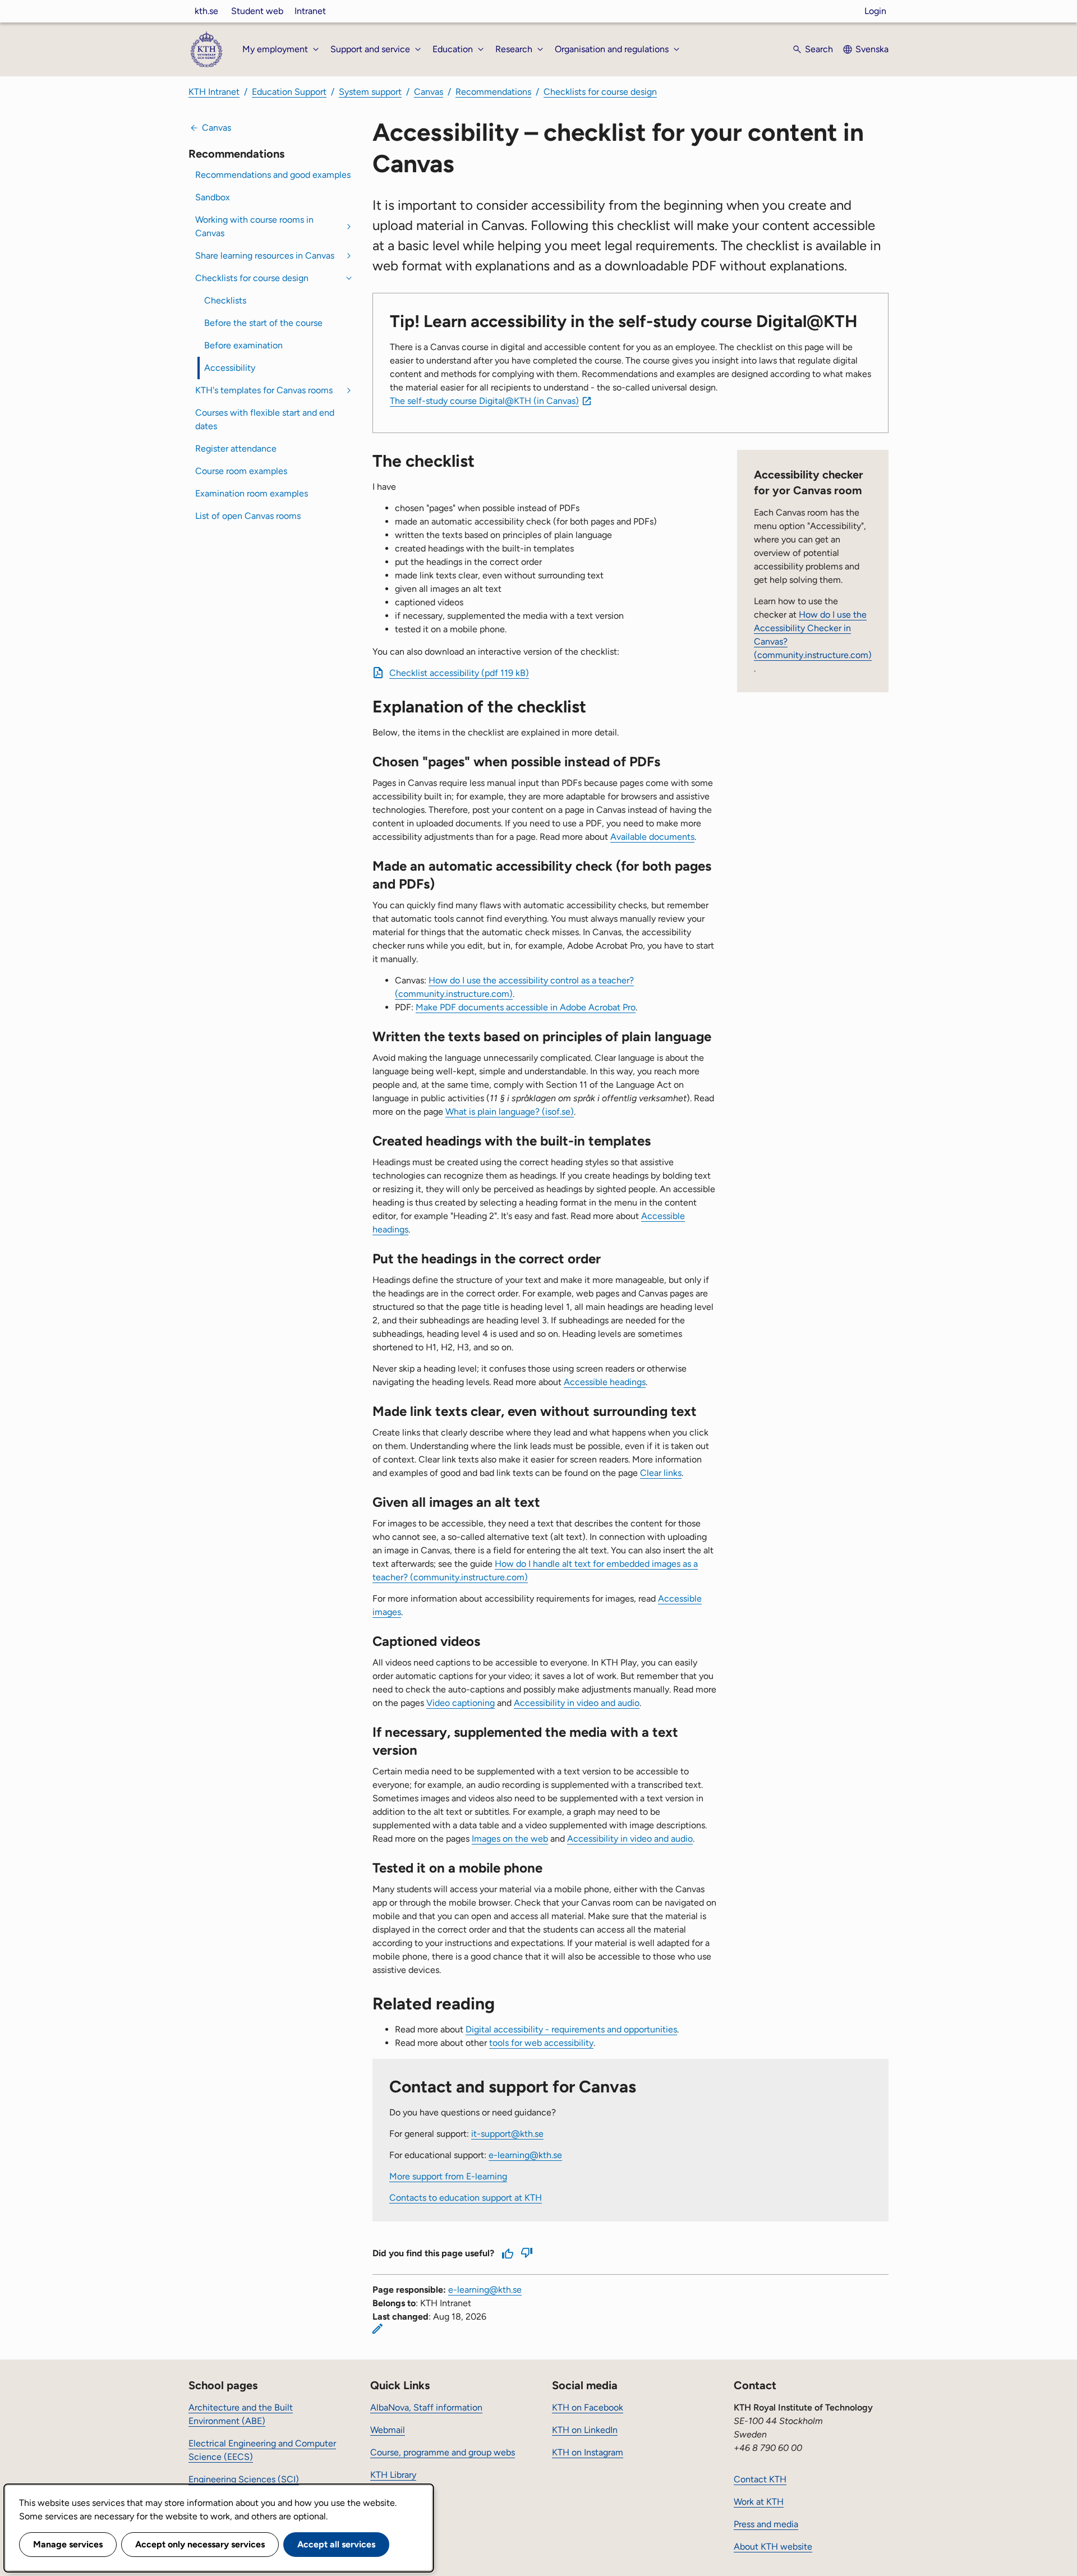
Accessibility (230, 368)
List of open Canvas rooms (248, 516)
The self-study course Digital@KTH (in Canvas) (484, 401)
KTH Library (393, 2475)
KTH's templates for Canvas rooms (264, 390)
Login (875, 11)
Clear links (661, 1473)
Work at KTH (759, 2502)
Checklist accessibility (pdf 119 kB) (459, 673)
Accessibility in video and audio (577, 1703)
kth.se (206, 11)
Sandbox (213, 197)
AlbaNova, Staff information (426, 2407)
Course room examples (241, 471)
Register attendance (236, 449)
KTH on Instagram (588, 2452)
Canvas (429, 92)
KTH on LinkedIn (585, 2430)
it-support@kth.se (507, 2134)
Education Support (289, 92)
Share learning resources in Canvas (265, 256)
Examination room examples (252, 493)
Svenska (872, 49)
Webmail (388, 2430)
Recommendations (493, 92)
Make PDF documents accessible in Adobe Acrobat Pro (526, 1007)
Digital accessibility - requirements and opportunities (571, 2029)
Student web (257, 11)
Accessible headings (605, 1382)
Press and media (766, 2524)
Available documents (652, 837)
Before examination (243, 345)
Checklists (225, 300)
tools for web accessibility (541, 2043)
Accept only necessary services (200, 2544)
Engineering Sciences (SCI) (244, 2479)
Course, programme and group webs (443, 2452)
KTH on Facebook (588, 2407)
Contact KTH (760, 2479)
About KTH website (773, 2547)
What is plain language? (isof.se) (510, 1112)
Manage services (68, 2544)
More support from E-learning (448, 2176)
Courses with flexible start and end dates (265, 419)
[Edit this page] (378, 2329)
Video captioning (461, 1703)
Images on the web (510, 1839)
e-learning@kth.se (525, 2155)
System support (370, 92)
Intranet (310, 11)
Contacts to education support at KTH (466, 2198)
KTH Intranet (214, 92)
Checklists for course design (600, 92)
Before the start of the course (263, 323)
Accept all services (336, 2544)
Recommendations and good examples (273, 175)
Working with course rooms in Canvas (254, 226)
